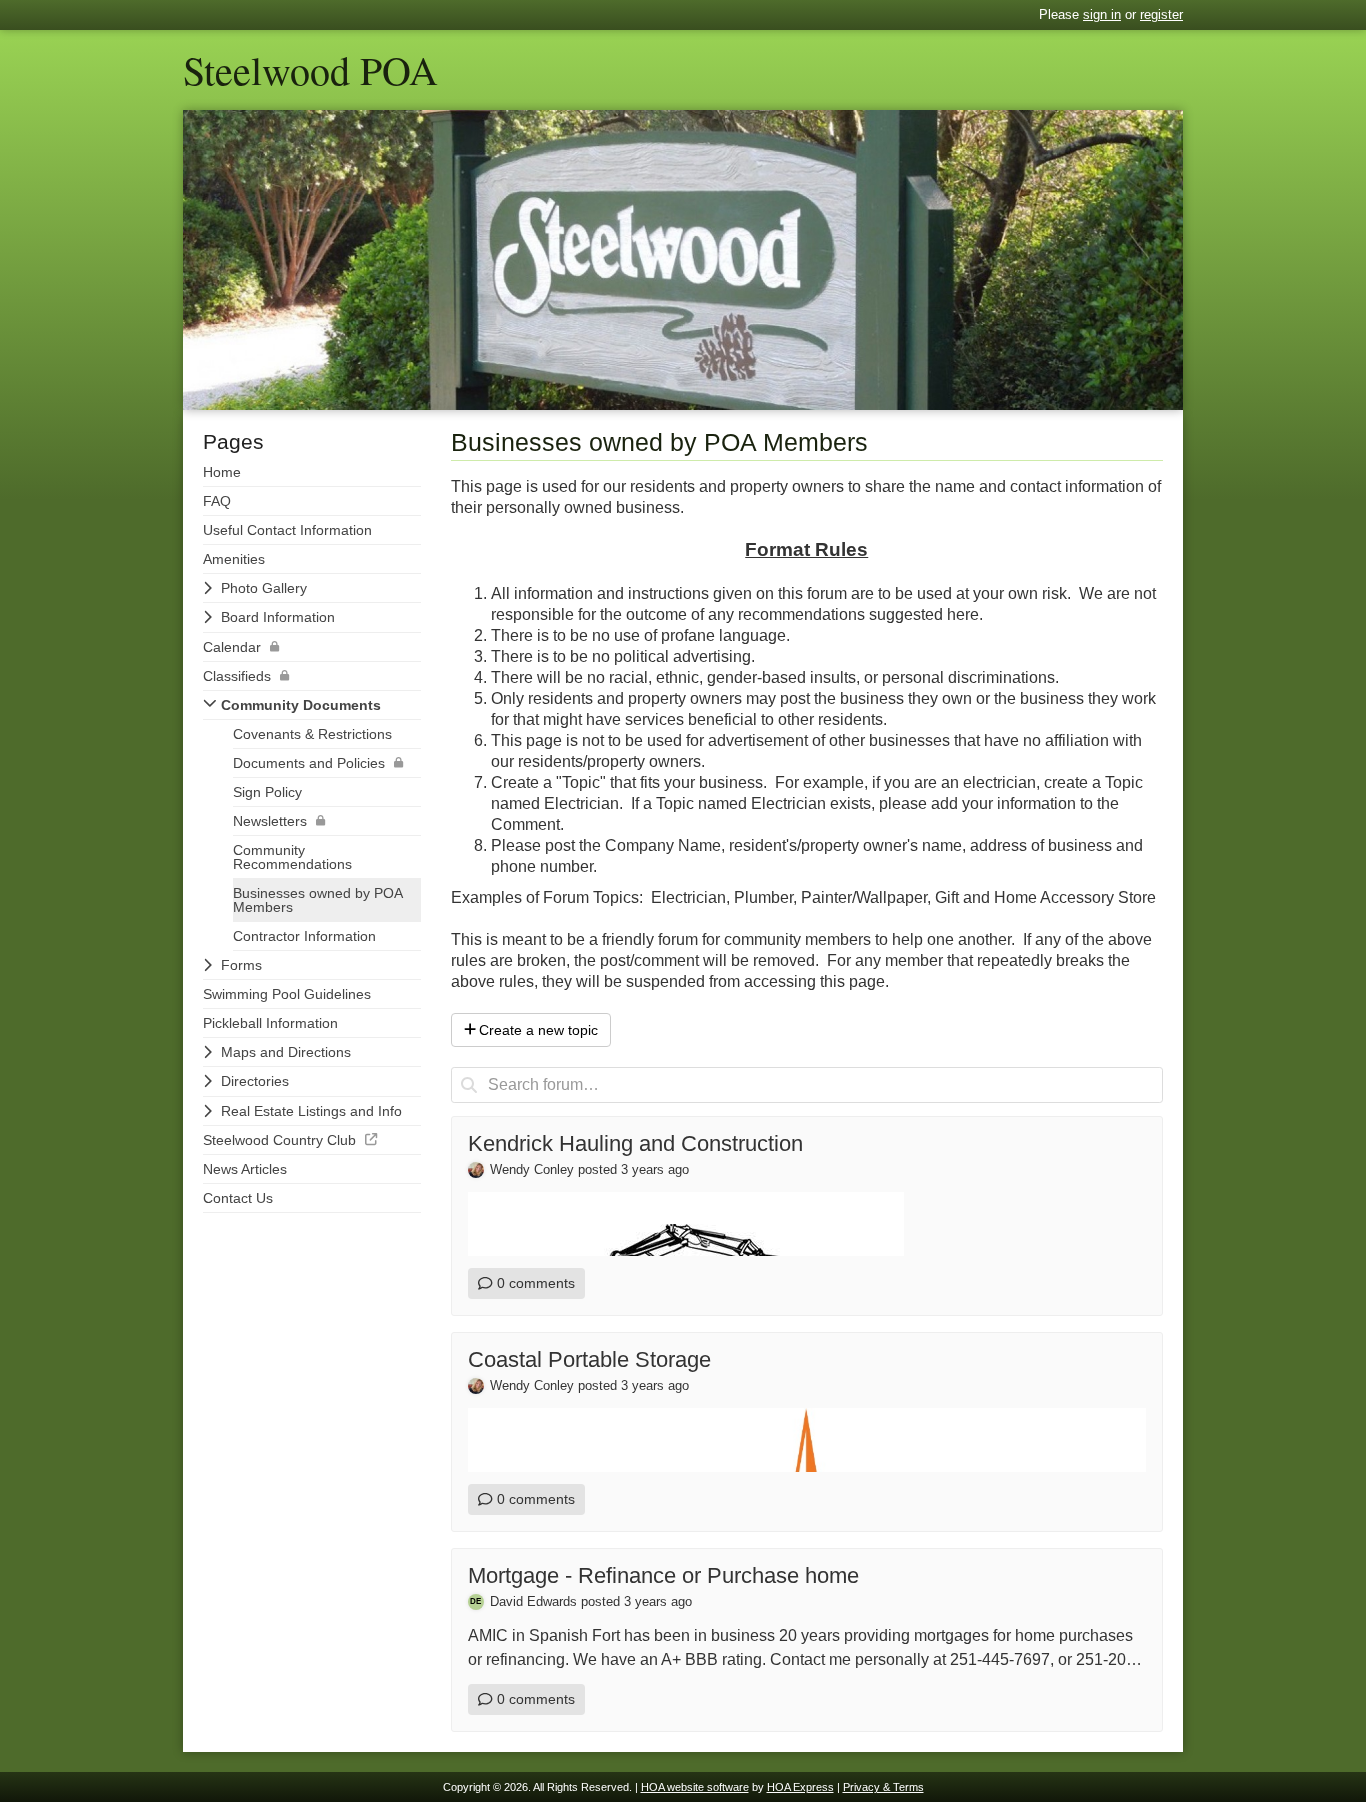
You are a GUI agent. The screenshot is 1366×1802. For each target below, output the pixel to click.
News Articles (245, 1169)
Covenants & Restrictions (312, 734)
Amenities (234, 559)
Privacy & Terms (883, 1787)
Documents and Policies (309, 763)
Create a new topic (538, 1030)
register (1161, 14)
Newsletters (270, 821)
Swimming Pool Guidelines (287, 994)
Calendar (232, 647)
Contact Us (238, 1198)
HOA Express (800, 1787)
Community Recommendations (292, 857)
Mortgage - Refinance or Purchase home (663, 1575)
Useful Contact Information (287, 530)
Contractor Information (304, 936)
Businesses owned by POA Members (318, 900)
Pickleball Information (270, 1023)
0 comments (536, 1283)
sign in (1102, 14)
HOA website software (695, 1787)
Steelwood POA (310, 70)
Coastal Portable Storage (589, 1359)
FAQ (217, 501)
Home (222, 472)
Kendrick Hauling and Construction (635, 1143)
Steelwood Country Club (279, 1140)
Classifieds (237, 676)
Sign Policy (267, 792)
